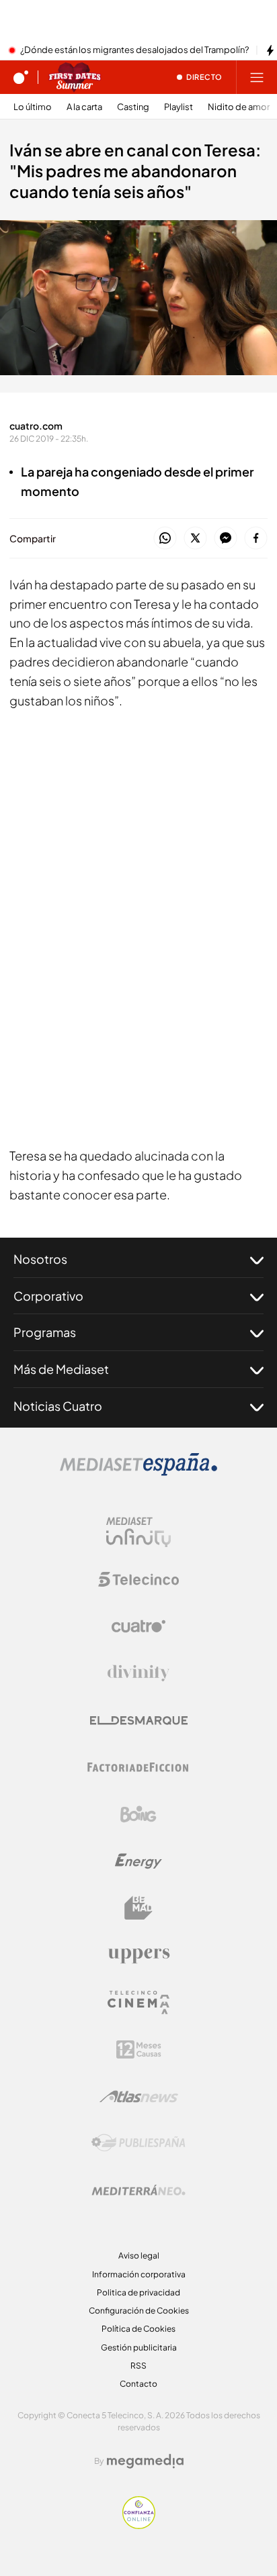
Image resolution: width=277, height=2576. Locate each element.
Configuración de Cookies (139, 2311)
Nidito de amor (239, 107)
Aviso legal (139, 2256)
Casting (133, 107)
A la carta (84, 107)
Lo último (33, 107)
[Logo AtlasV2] (139, 2096)
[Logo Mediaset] (138, 1472)
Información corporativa (139, 2274)
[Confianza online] (139, 2525)
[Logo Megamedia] (145, 2461)
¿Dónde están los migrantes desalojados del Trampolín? (134, 50)
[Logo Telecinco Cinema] (138, 2002)
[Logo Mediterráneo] (138, 2190)
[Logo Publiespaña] (138, 2143)
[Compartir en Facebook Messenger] (226, 539)
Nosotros (40, 1259)
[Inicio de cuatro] (21, 77)
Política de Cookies (138, 2329)
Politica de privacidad (138, 2292)
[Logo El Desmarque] (139, 1721)
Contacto (138, 2384)
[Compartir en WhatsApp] (165, 539)
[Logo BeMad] (138, 1908)
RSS (138, 2366)
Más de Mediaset (61, 1369)
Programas (45, 1332)
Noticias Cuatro (58, 1406)
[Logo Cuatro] (138, 1626)
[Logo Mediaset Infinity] (138, 1532)
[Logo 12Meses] (139, 2049)
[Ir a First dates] (75, 77)
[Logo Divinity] (138, 1673)
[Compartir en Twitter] (195, 539)
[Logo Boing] (138, 1814)
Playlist (179, 107)
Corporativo (48, 1296)
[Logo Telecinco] (138, 1579)
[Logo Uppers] (138, 1955)
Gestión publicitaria (139, 2347)
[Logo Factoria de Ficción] (138, 1767)
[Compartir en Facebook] (256, 539)
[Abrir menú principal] (257, 77)
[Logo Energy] (138, 1861)
